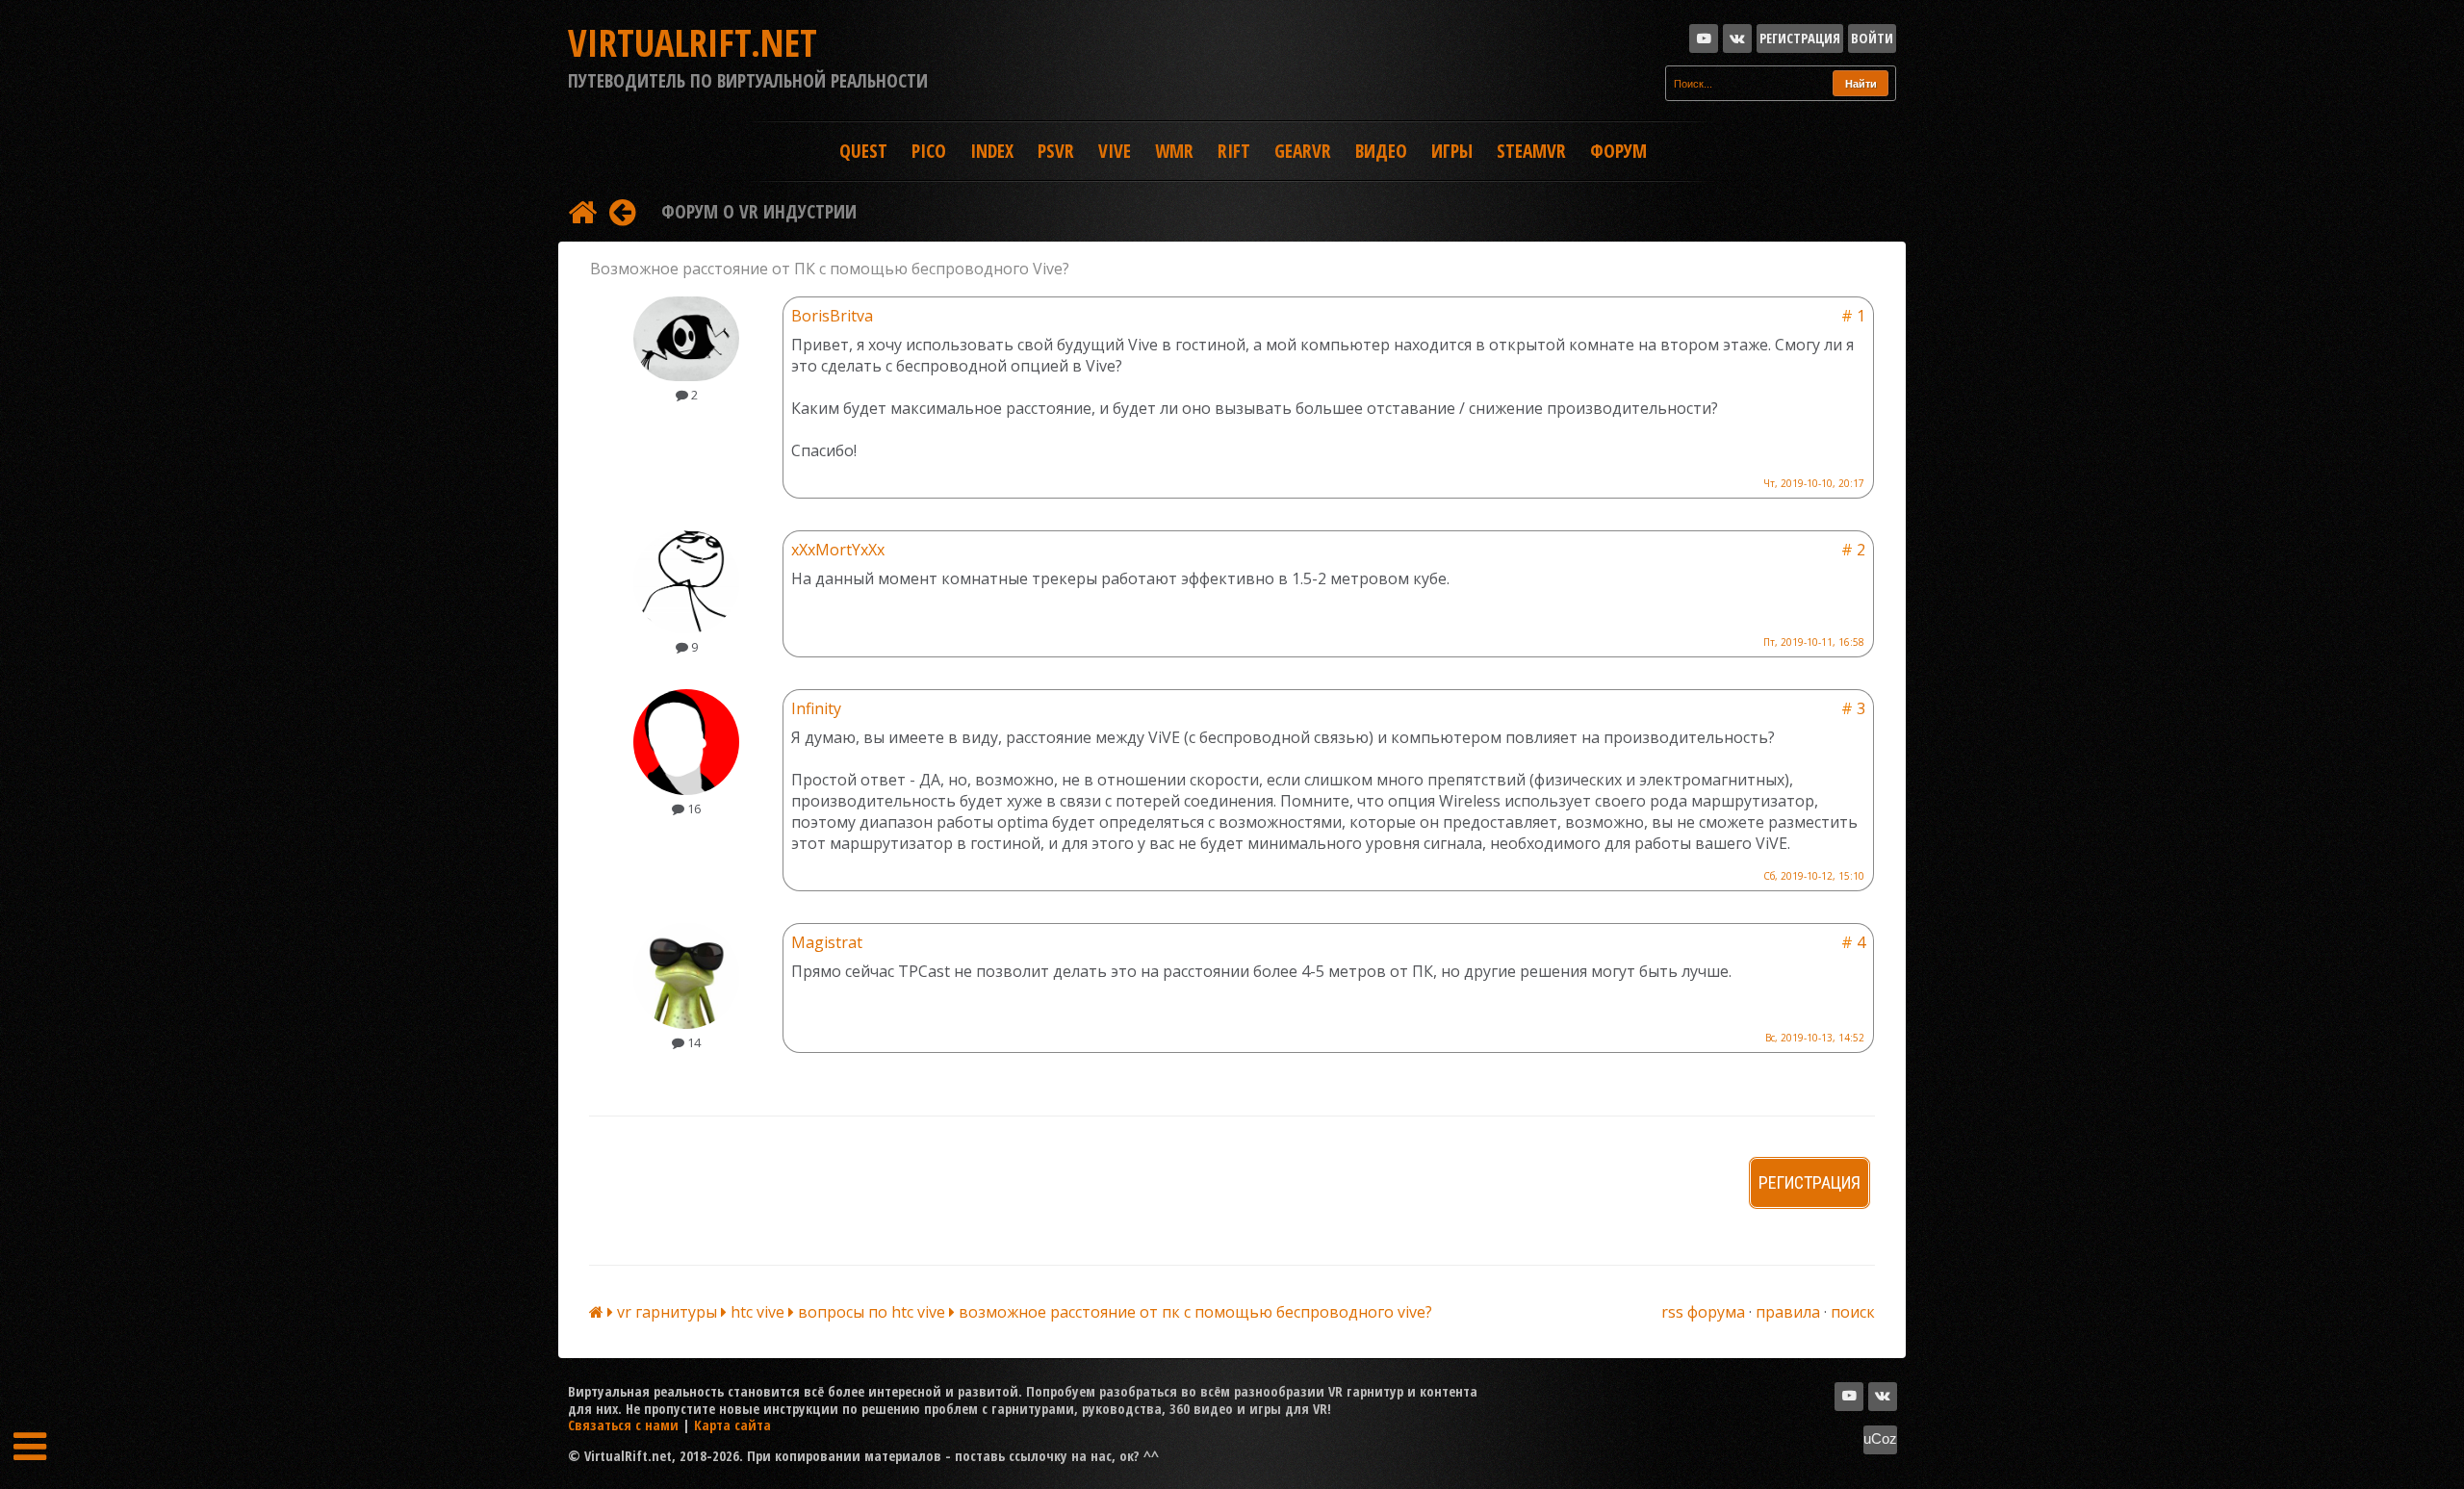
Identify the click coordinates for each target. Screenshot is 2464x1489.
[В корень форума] (582, 211)
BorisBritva (832, 316)
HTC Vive (759, 1312)
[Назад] (622, 211)
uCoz (1880, 1439)
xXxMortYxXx (838, 550)
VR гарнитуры (669, 1312)
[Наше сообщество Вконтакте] (1737, 39)
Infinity (816, 708)
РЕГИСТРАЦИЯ (1809, 1182)
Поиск (1853, 1312)
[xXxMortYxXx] (686, 629)
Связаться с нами (623, 1425)
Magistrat (827, 942)
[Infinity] (686, 790)
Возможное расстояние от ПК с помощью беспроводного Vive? (1195, 1312)
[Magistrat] (686, 1024)
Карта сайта (732, 1425)
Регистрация (1800, 38)
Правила (1788, 1312)
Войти (1872, 38)
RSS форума (1703, 1312)
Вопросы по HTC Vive (873, 1312)
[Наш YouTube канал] (1704, 39)
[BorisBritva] (686, 376)
